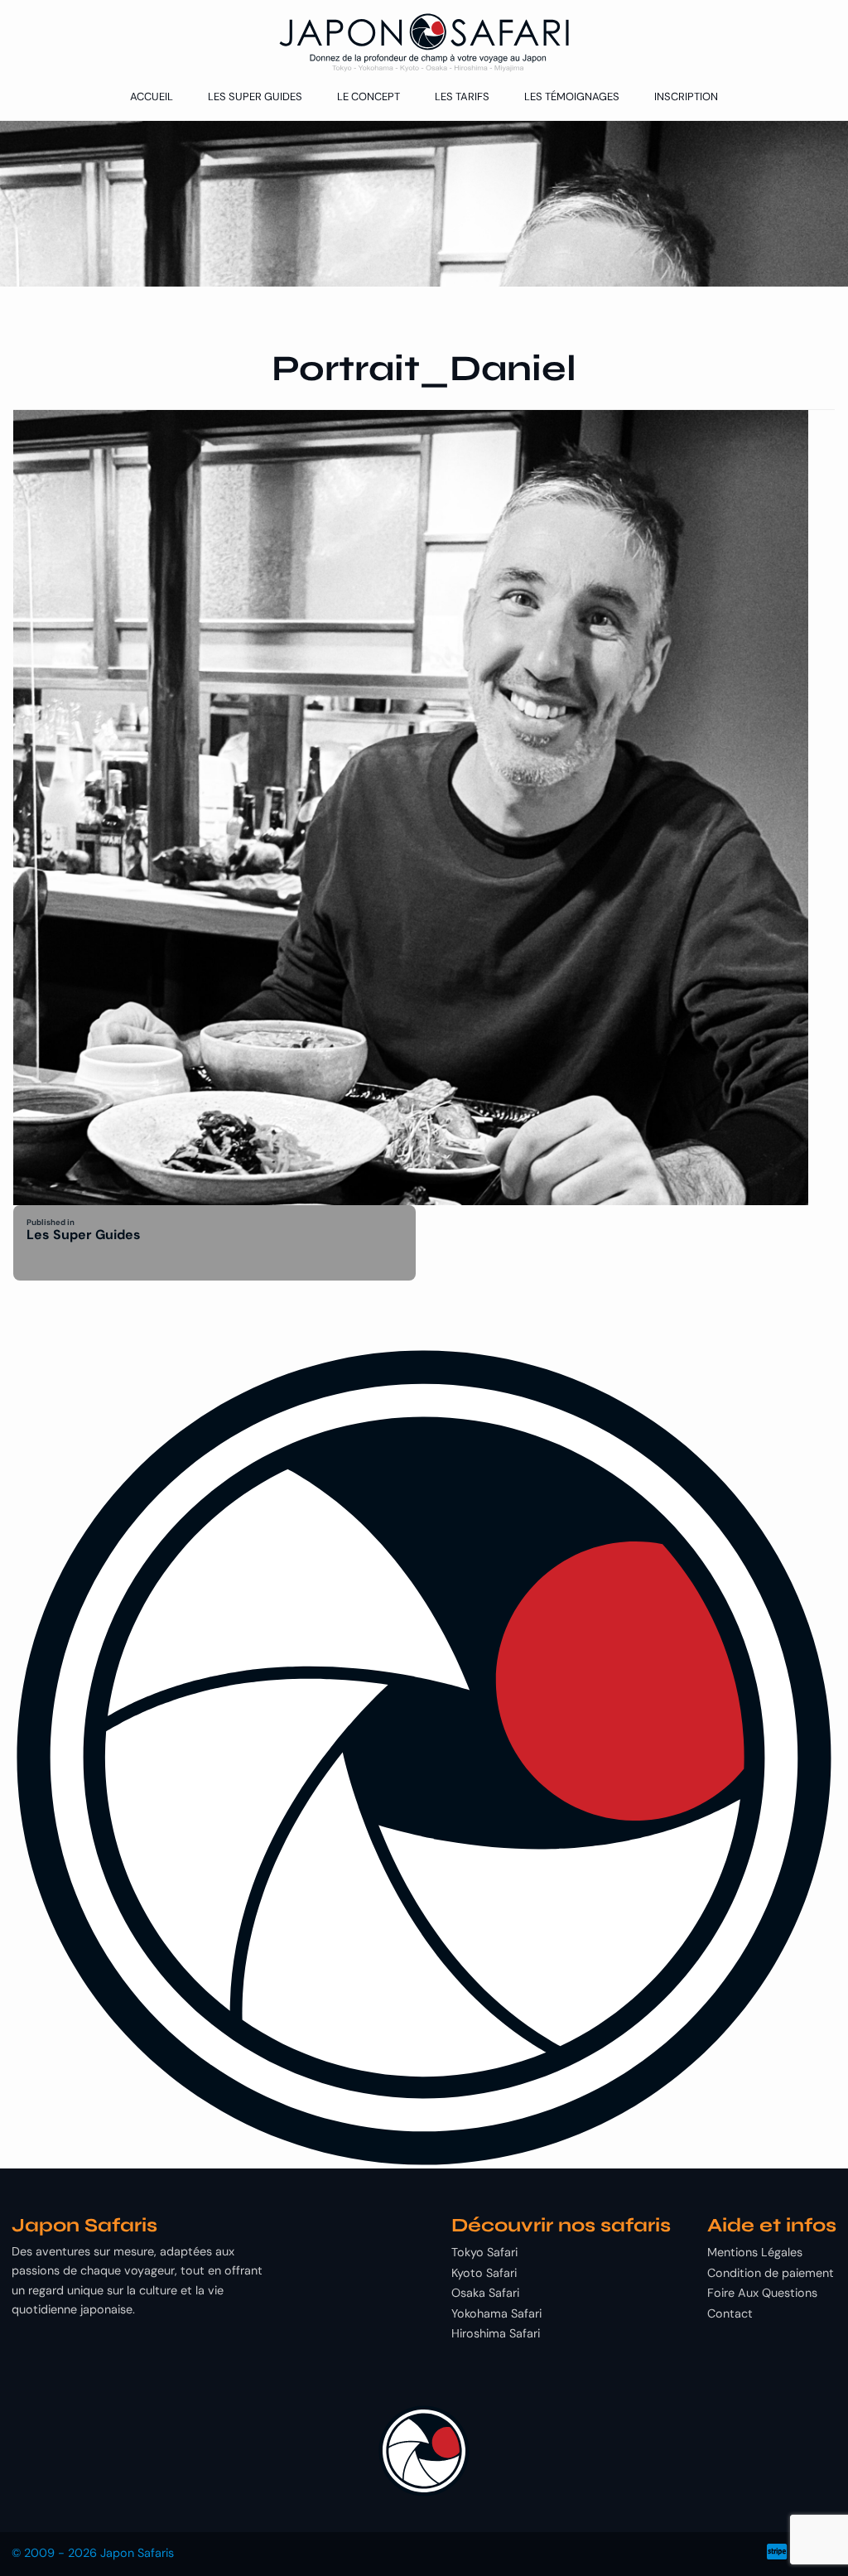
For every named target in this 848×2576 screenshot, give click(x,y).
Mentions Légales (755, 2252)
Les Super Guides (255, 96)
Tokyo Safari (484, 2252)
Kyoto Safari (484, 2273)
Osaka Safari (485, 2293)
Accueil (152, 96)
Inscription (686, 96)
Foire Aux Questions (762, 2293)
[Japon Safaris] (424, 43)
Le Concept (369, 96)
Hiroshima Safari (496, 2333)
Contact (730, 2313)
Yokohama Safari (496, 2313)
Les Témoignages (572, 96)
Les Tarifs (462, 96)
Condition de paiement (771, 2273)
